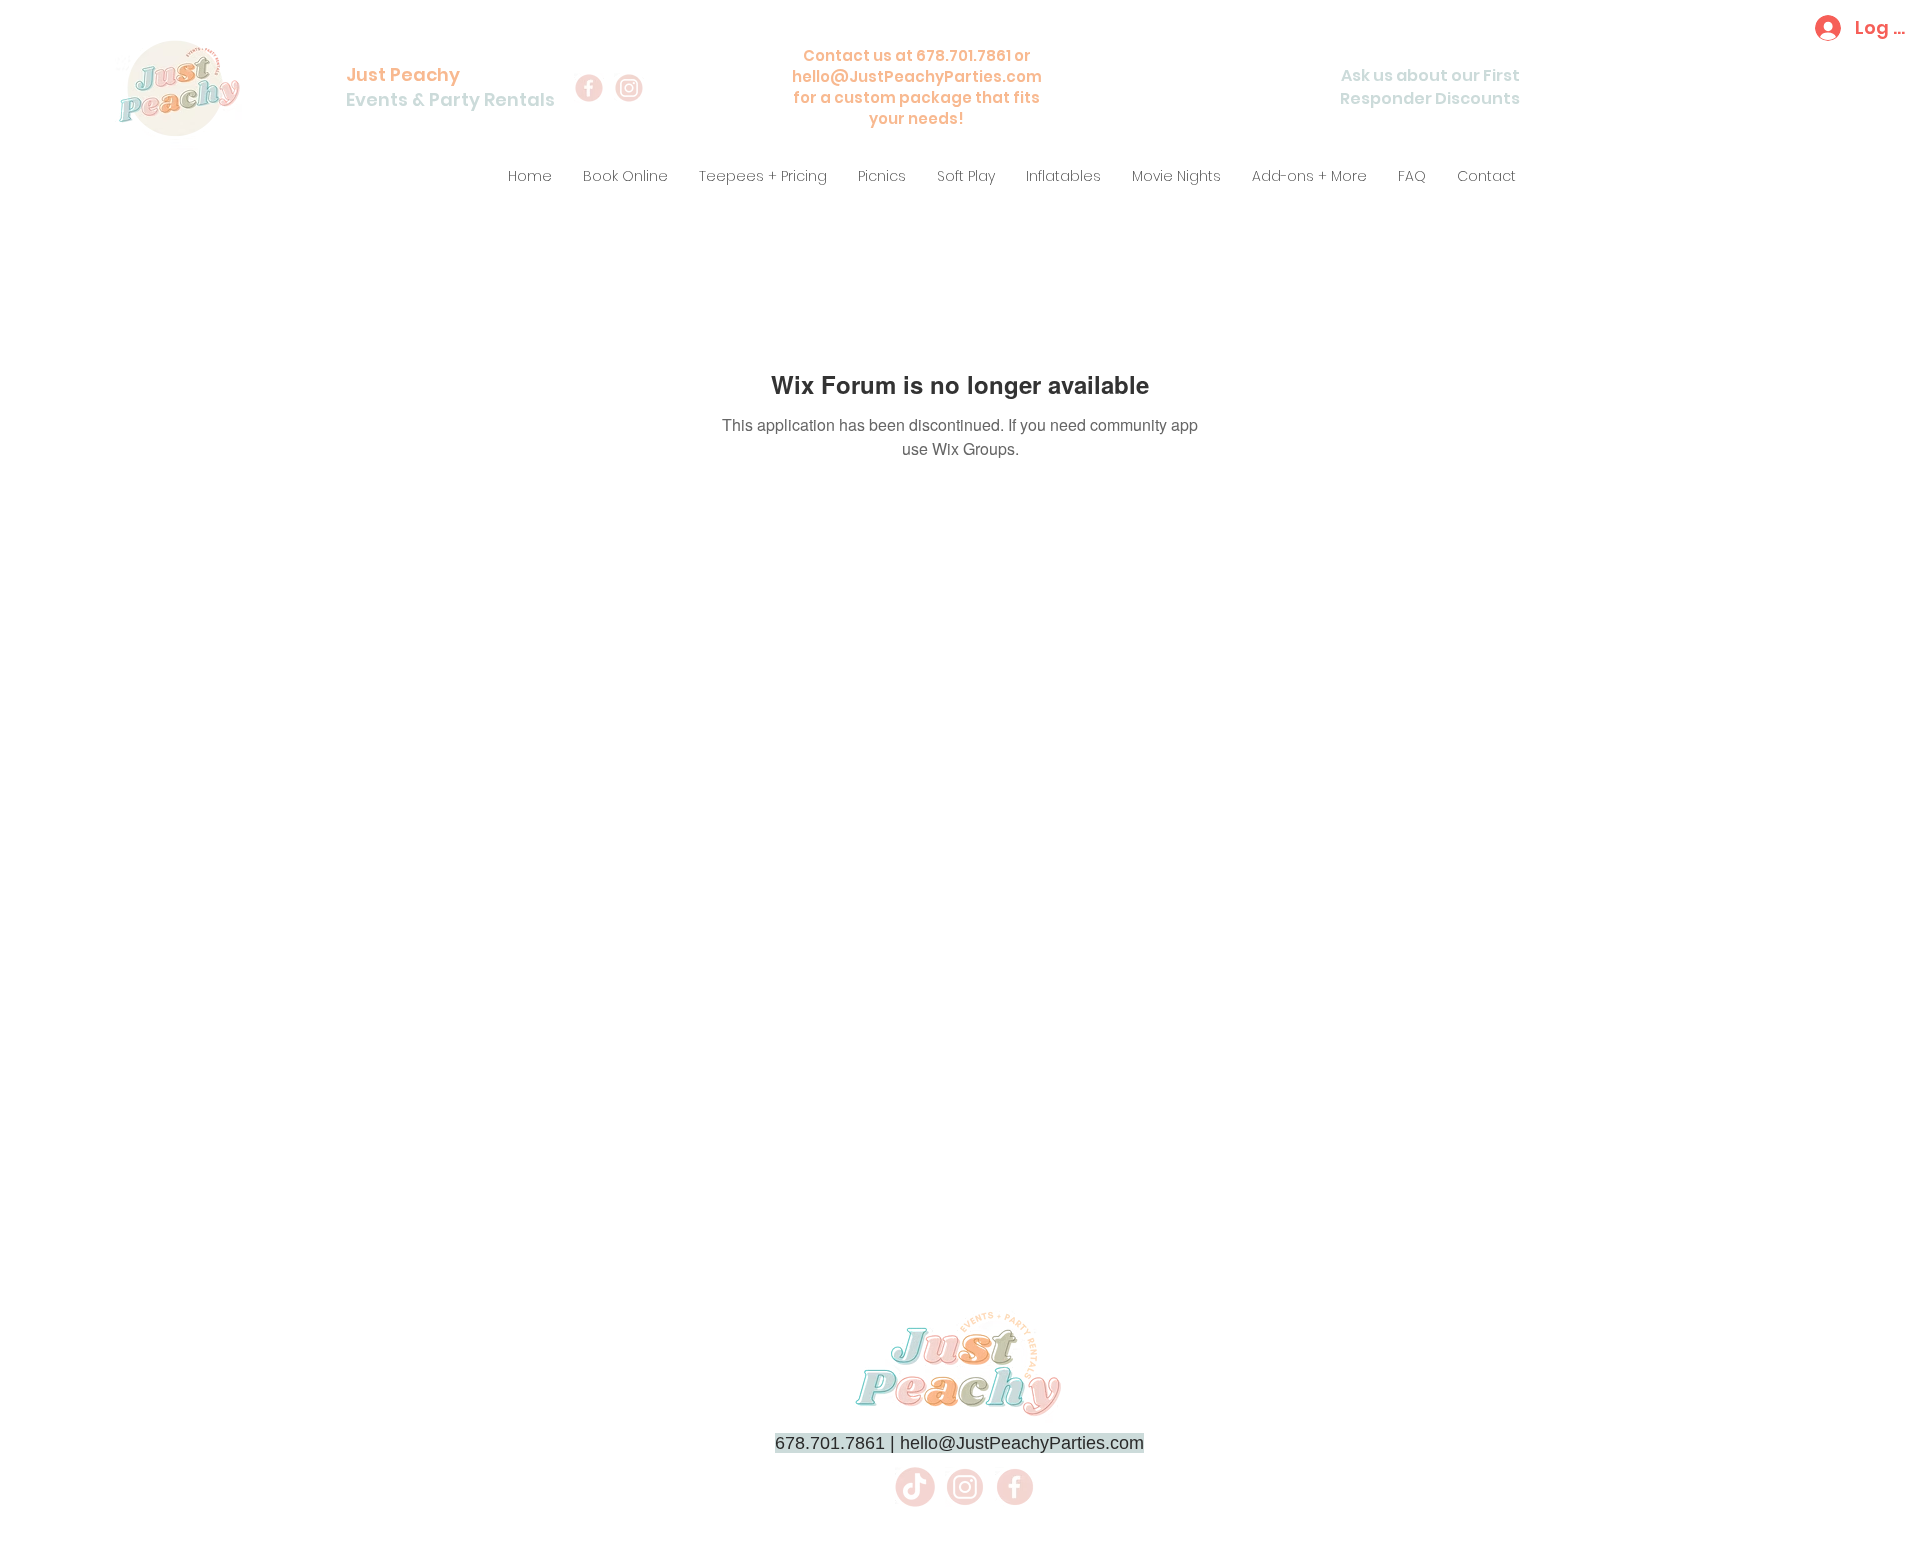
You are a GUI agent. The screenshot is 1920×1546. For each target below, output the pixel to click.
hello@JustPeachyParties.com (917, 76)
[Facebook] (589, 88)
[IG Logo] (965, 1487)
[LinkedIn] (629, 88)
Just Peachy (403, 74)
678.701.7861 (830, 1443)
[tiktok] (915, 1487)
